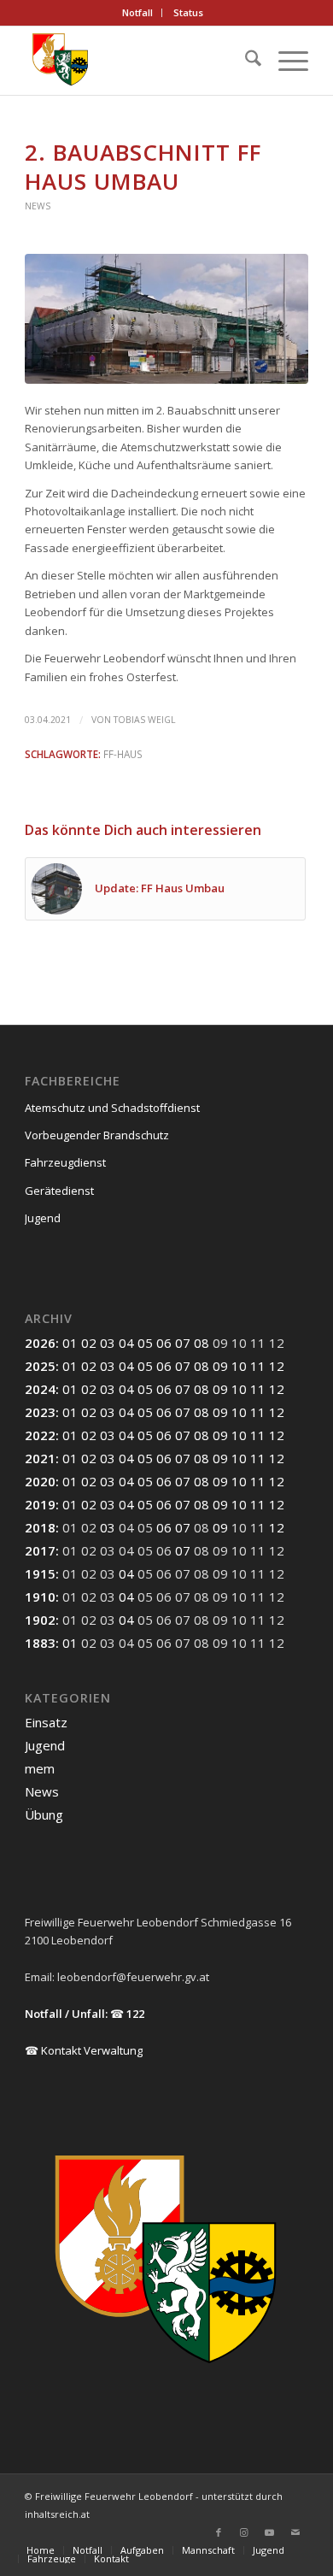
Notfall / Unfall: (66, 2014)
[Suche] (245, 61)
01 (70, 1343)
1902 (40, 1620)
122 (135, 2014)
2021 (40, 1458)
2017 (40, 1550)
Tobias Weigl (145, 720)
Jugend (43, 1218)
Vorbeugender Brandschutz (97, 1135)
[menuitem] (138, 13)
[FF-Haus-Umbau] (166, 319)
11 (258, 1366)
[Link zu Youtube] (270, 2532)
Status (188, 12)
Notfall (137, 12)
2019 (40, 1504)
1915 (40, 1573)
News (38, 206)
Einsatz (46, 1722)
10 (239, 1366)
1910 (40, 1597)
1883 (40, 1643)
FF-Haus (123, 754)
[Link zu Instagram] (244, 2532)
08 (202, 1343)
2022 (40, 1435)
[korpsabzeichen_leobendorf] (138, 61)
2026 (40, 1343)
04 (126, 1343)
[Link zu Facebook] (219, 2532)
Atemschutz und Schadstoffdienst (112, 1108)
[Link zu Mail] (295, 2532)
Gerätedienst (59, 1191)
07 (183, 1343)
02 (89, 1343)
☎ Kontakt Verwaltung (84, 2050)
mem (40, 1768)
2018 (40, 1527)
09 (220, 1366)
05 (145, 1343)
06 (164, 1343)
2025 (40, 1366)
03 (108, 1343)
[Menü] (285, 61)
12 (277, 1366)
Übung (44, 1814)
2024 (40, 1389)
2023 (40, 1412)
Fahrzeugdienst (65, 1162)
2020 (40, 1481)
